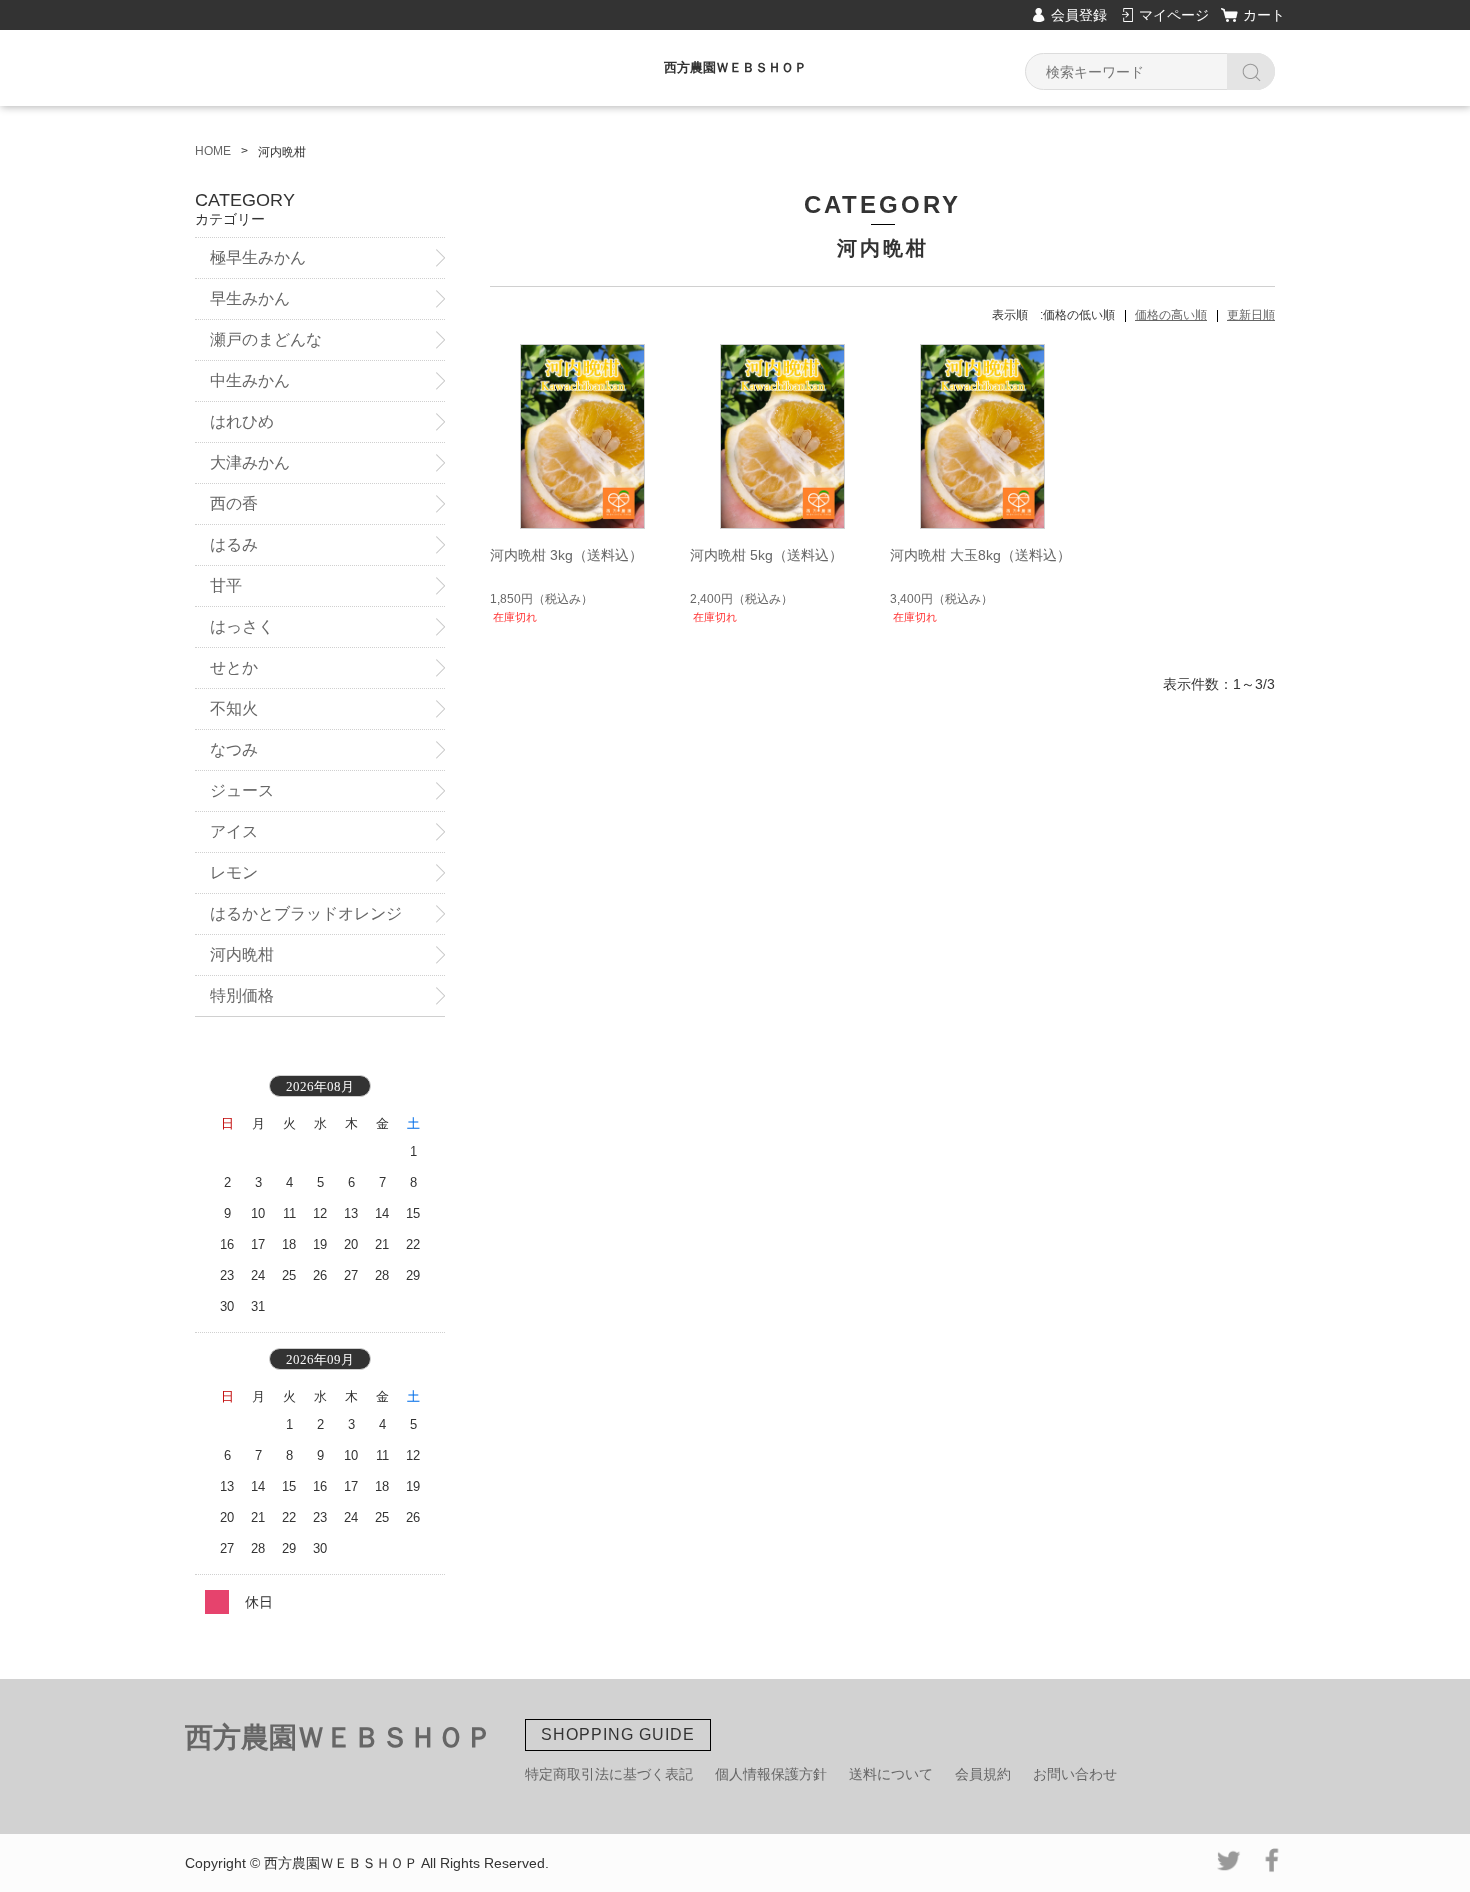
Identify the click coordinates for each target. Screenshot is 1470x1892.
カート (1264, 15)
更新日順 (1251, 315)
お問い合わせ (1075, 1774)
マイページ (1174, 15)
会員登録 (1079, 15)
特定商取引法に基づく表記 (609, 1774)
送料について (891, 1774)
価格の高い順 (1171, 315)
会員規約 (983, 1774)
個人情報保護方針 (771, 1774)
